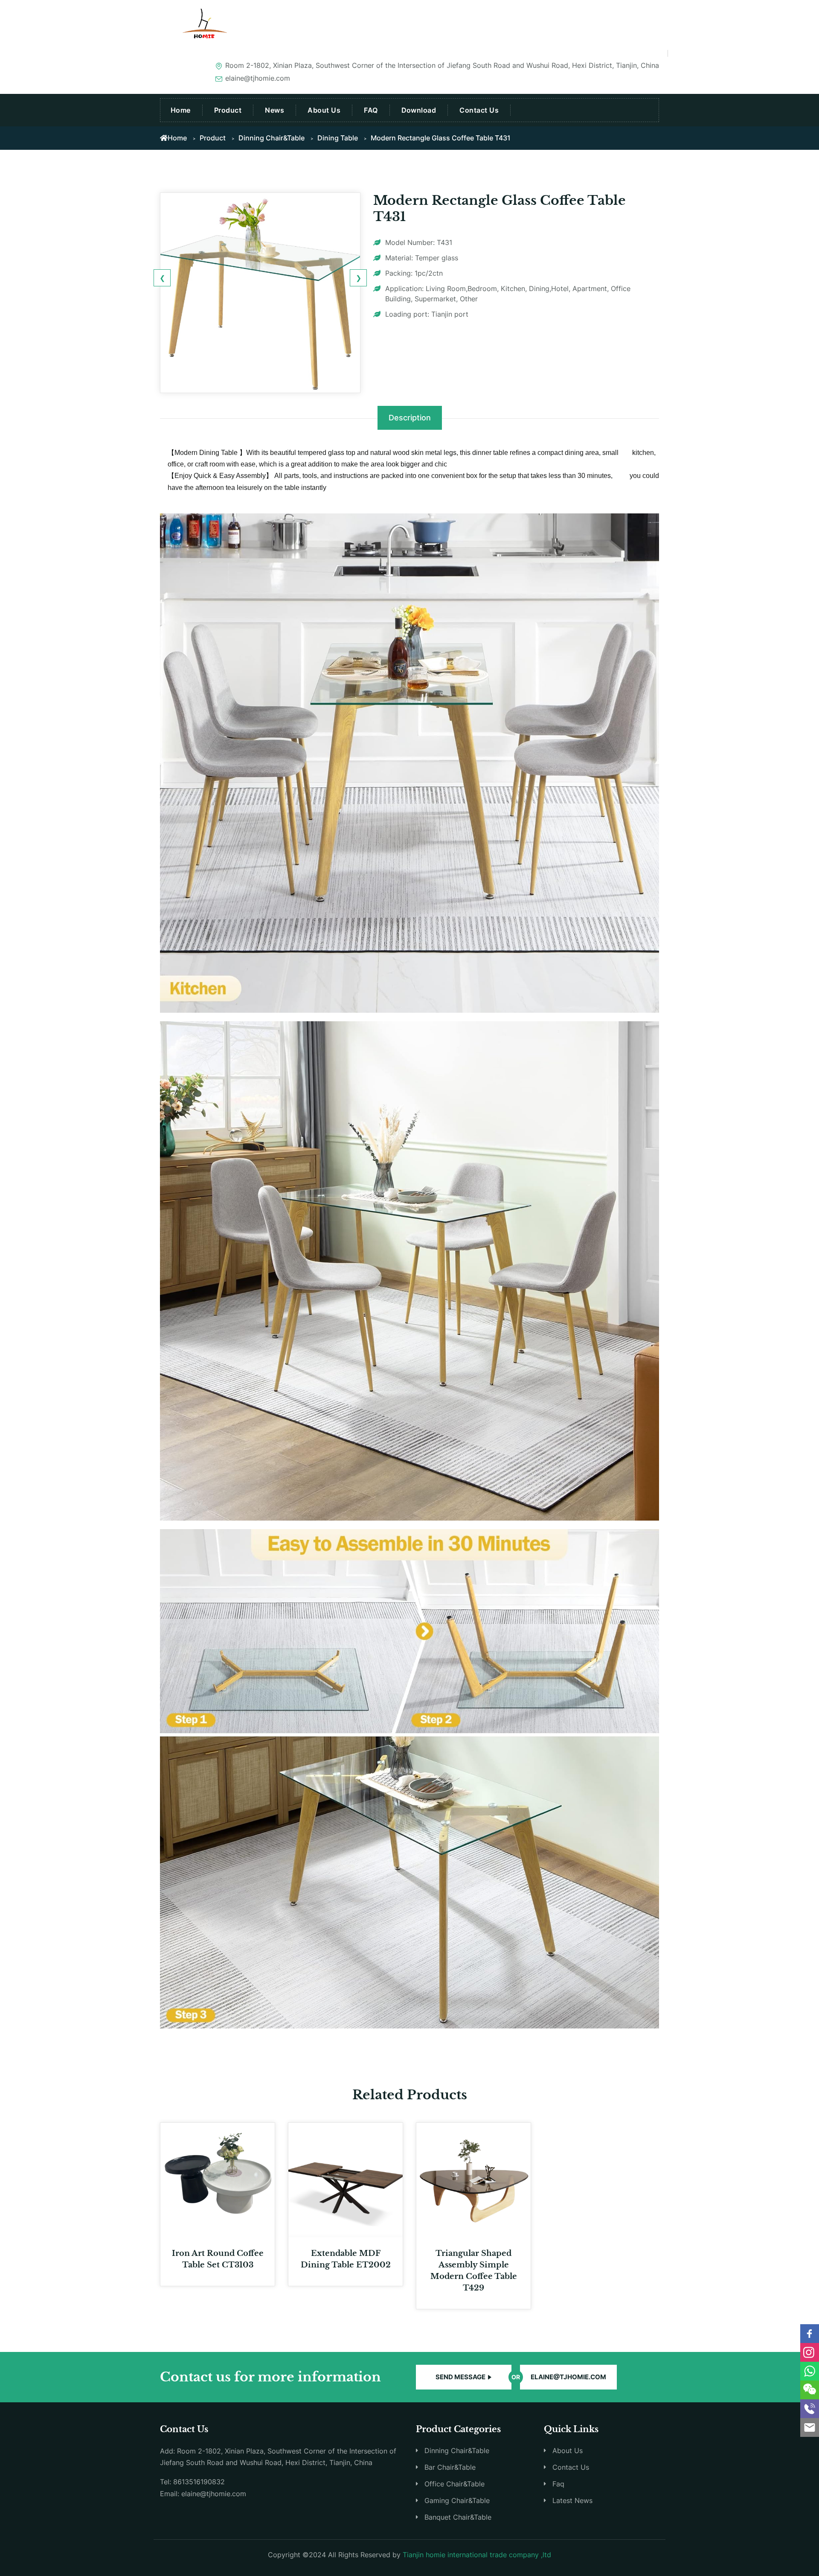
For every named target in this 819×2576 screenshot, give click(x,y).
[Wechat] (810, 2390)
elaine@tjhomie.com (568, 2377)
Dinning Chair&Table (272, 138)
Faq (558, 2484)
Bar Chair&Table (450, 2467)
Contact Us (479, 110)
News (274, 110)
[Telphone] (810, 2409)
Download (419, 110)
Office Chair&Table (455, 2484)
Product (228, 110)
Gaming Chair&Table (457, 2500)
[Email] (810, 2427)
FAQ (371, 110)
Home (181, 110)
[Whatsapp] (810, 2371)
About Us (324, 110)
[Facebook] (810, 2334)
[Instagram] (810, 2352)
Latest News (572, 2500)
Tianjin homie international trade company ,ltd (477, 2555)
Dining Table (338, 138)
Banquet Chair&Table (458, 2517)
